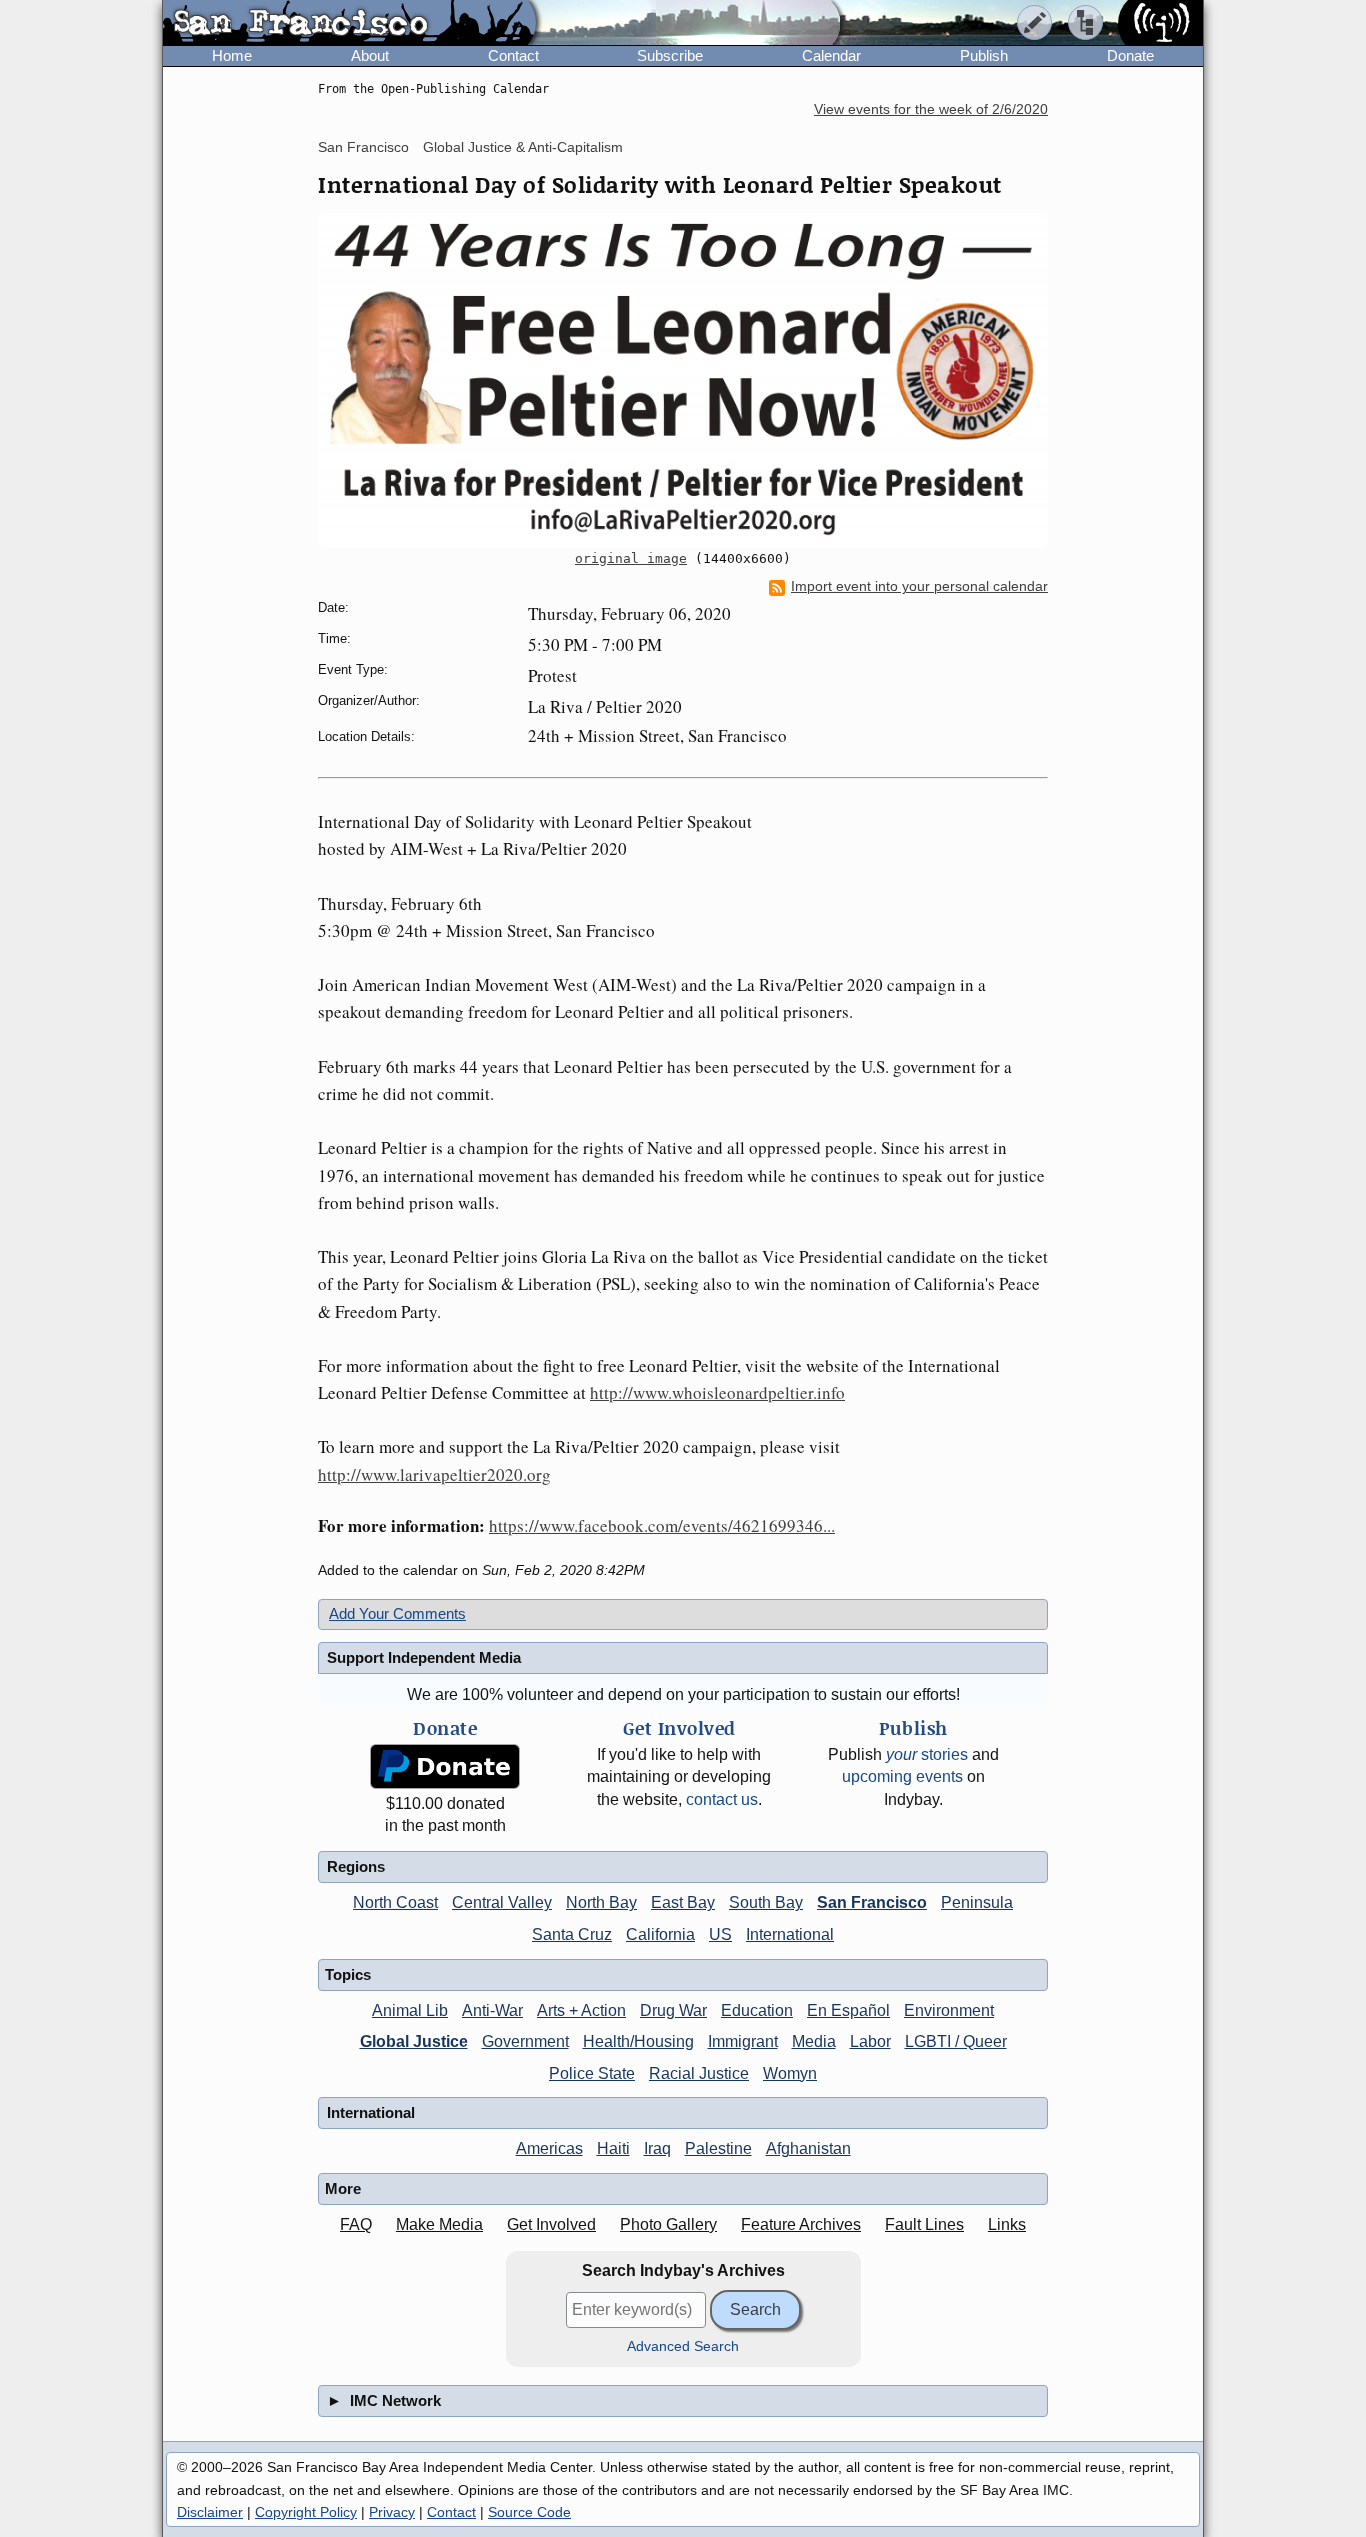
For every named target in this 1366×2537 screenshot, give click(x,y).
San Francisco (363, 147)
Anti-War (492, 2010)
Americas (549, 2148)
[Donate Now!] (445, 1766)
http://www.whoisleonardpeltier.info (717, 1392)
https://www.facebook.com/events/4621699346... (662, 1525)
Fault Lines (924, 2224)
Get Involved (551, 2224)
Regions (356, 1866)
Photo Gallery (668, 2224)
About (370, 55)
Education (757, 2010)
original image (631, 558)
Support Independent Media (424, 1657)
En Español (848, 2010)
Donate (1130, 55)
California (660, 1934)
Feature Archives (801, 2224)
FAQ (356, 2224)
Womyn (790, 2073)
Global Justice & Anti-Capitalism (523, 147)
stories (927, 1754)
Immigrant (743, 2041)
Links (1007, 2224)
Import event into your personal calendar (919, 586)
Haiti (613, 2148)
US (720, 1934)
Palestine (718, 2148)
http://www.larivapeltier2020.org (434, 1474)
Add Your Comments (397, 1613)
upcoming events (902, 1776)
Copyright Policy (306, 2512)
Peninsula (977, 1902)
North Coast (395, 1902)
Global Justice (414, 2041)
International (790, 1934)
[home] (349, 24)
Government (525, 2041)
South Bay (766, 1902)
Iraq (657, 2148)
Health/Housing (638, 2041)
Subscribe (670, 55)
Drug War (673, 2010)
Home (232, 55)
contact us (722, 1799)
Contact (513, 55)
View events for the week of (931, 109)
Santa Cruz (572, 1934)
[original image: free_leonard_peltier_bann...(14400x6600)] (683, 380)
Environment (949, 2010)
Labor (870, 2041)
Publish (984, 55)
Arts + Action (581, 2010)
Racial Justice (699, 2073)
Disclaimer (210, 2512)
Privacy (392, 2512)
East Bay (683, 1902)
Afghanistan (808, 2148)
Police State (592, 2073)
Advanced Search (683, 2346)
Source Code (529, 2512)
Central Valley (502, 1902)
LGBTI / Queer (956, 2041)
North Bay (601, 1902)
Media (814, 2041)
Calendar (831, 55)
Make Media (439, 2224)
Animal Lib (410, 2010)
